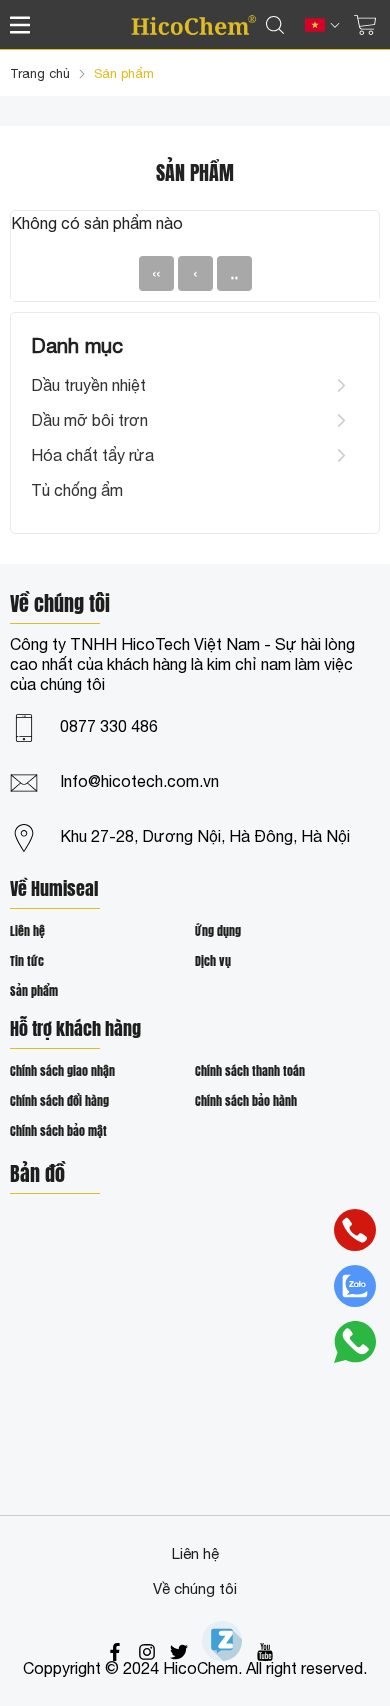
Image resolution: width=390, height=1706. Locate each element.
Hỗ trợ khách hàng (75, 1030)
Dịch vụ (213, 961)
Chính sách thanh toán (250, 1071)
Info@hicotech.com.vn (139, 781)
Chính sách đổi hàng (59, 1101)
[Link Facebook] (115, 1652)
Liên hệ (27, 931)
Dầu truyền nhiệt (88, 385)
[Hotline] (355, 1230)
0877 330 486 (109, 726)
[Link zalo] (222, 1641)
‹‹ (156, 273)
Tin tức (27, 961)
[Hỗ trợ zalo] (355, 1286)
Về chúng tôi (195, 1588)
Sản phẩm (34, 991)
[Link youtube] (265, 1652)
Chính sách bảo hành (246, 1101)
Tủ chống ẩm (77, 490)
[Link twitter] (179, 1652)
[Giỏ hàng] (365, 25)
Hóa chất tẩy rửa (92, 455)
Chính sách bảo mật (58, 1131)
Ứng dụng (218, 931)
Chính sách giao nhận (62, 1071)
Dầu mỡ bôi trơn (89, 420)
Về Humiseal (54, 890)
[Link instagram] (147, 1652)
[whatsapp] (355, 1342)
